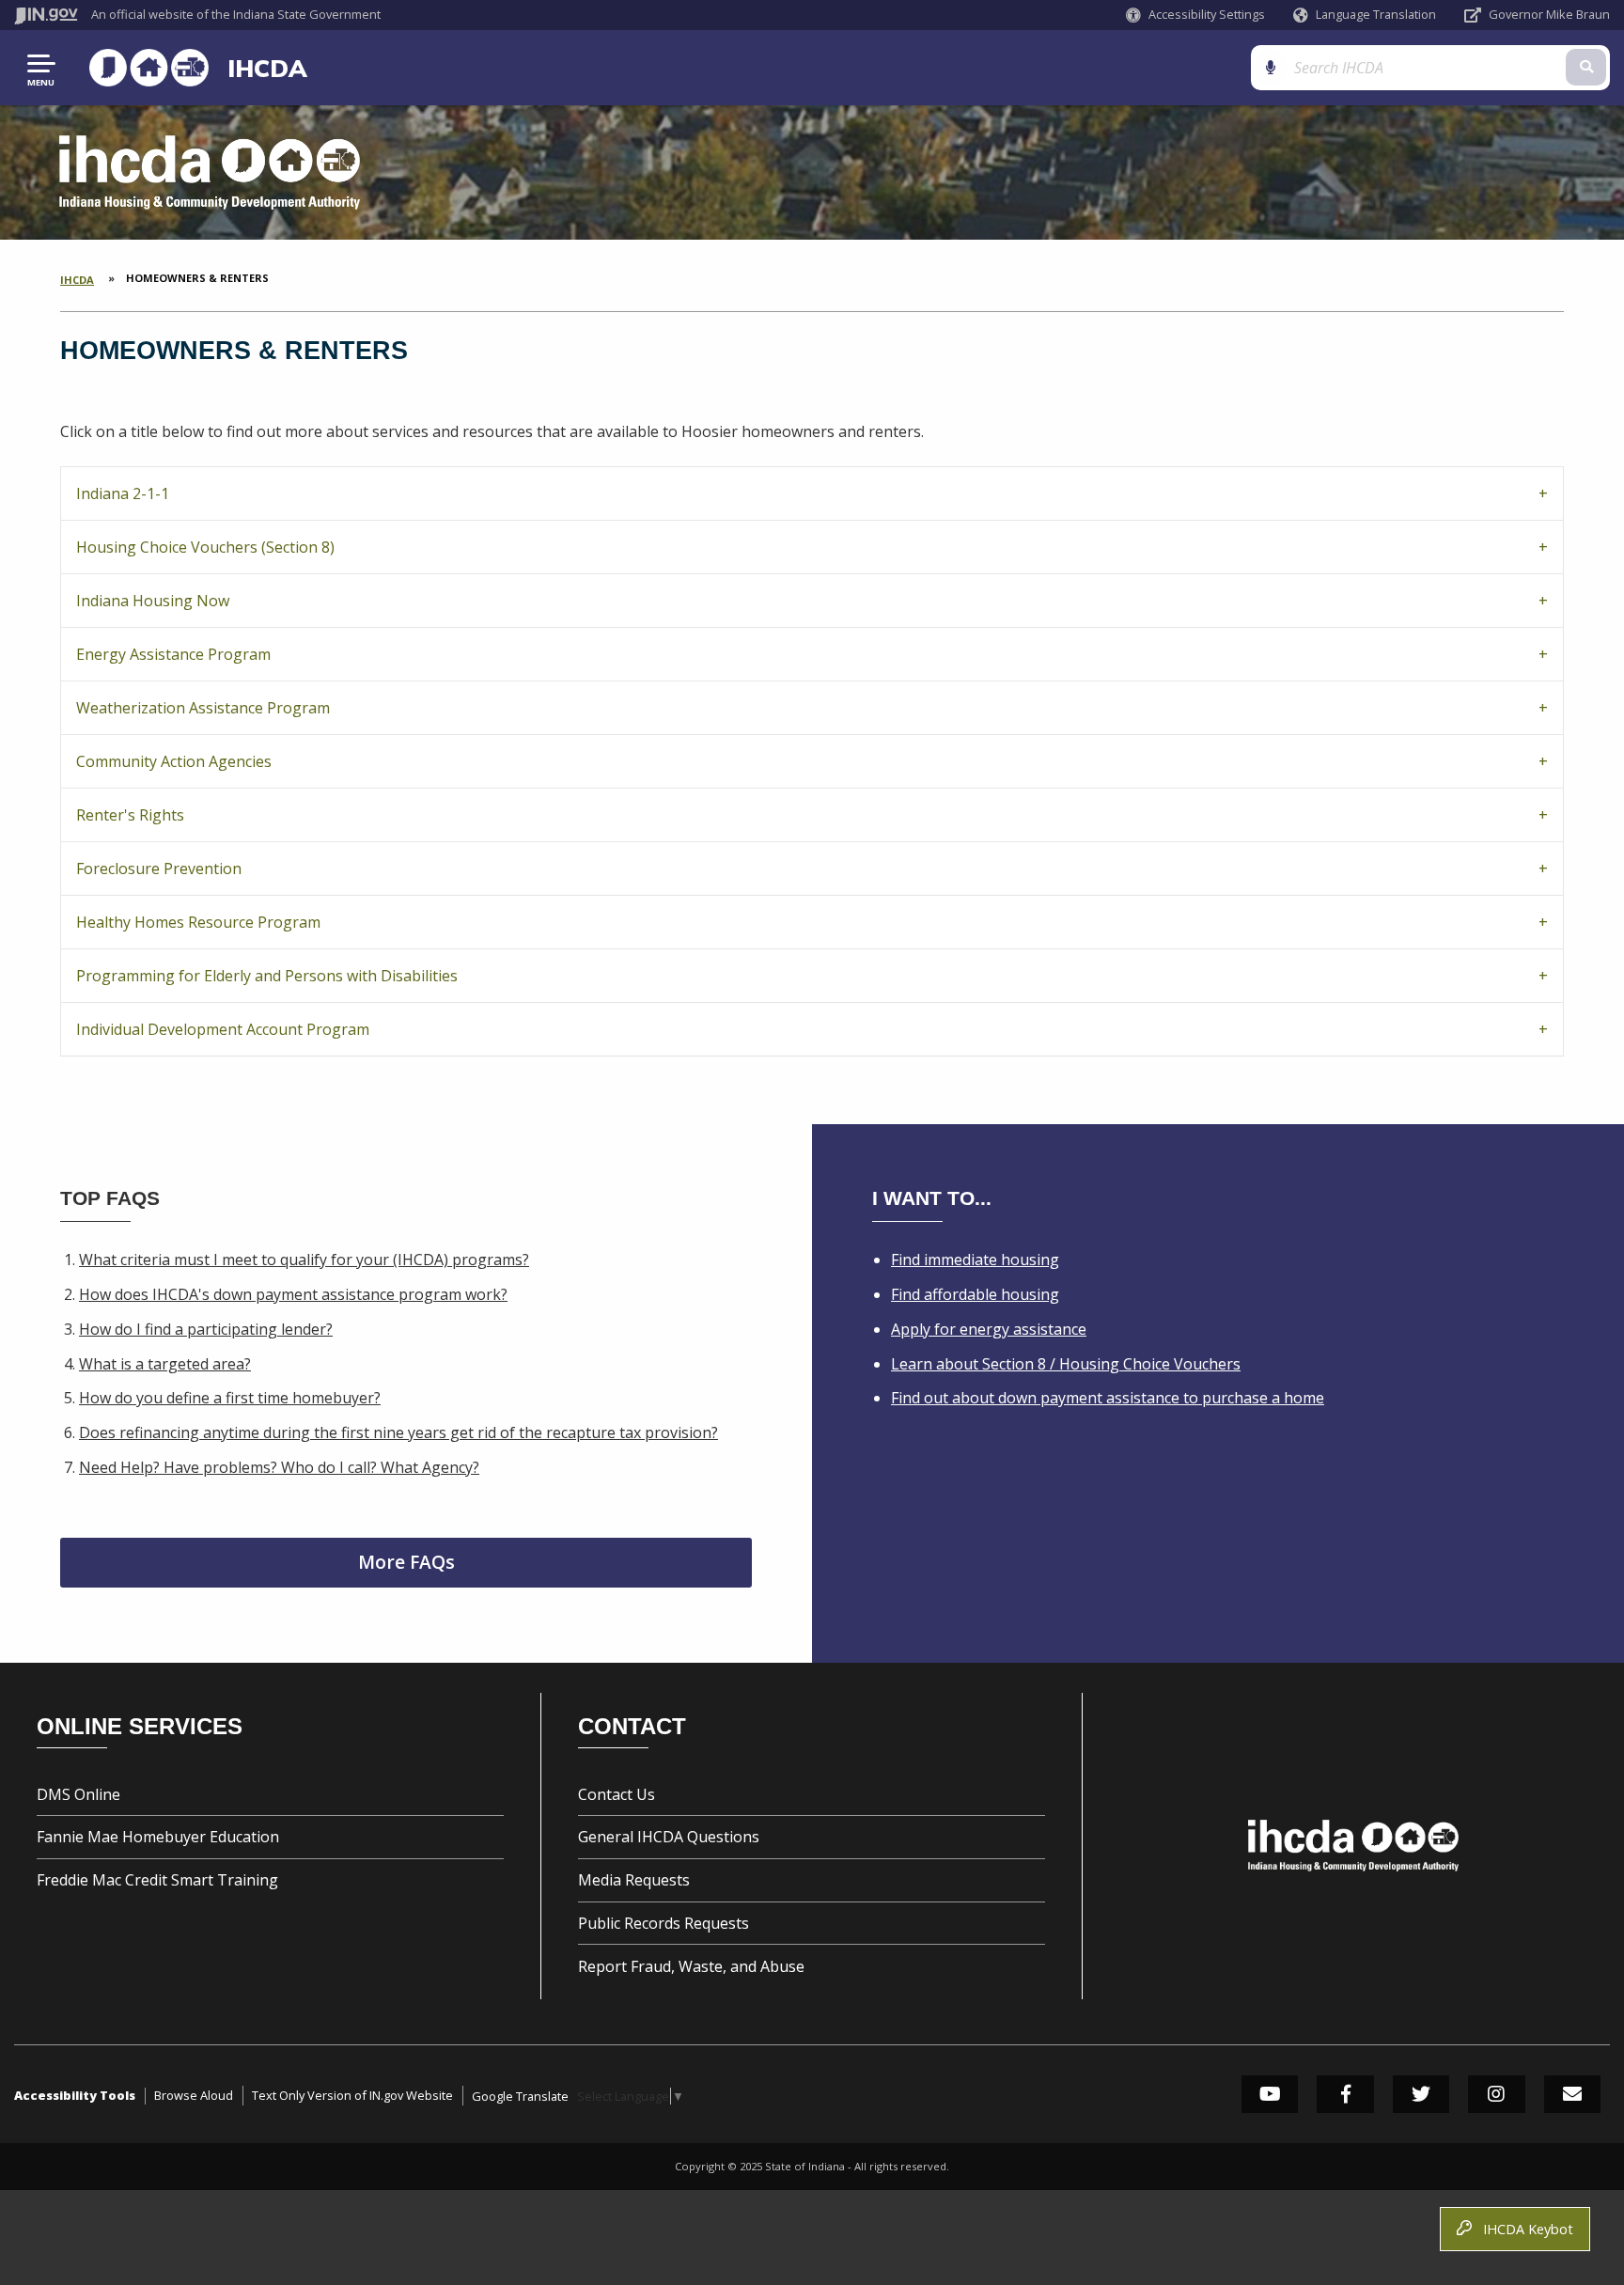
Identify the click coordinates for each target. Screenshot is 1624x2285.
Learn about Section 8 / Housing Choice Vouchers (1066, 1364)
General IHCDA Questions (669, 1837)
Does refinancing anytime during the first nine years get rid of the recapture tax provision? (398, 1432)
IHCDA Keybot (1524, 2229)
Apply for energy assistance (989, 1329)
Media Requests (634, 1880)
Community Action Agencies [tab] (174, 761)
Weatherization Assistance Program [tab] (203, 708)
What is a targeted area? (165, 1364)
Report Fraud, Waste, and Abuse (691, 1966)
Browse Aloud (194, 2095)
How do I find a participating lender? (206, 1329)
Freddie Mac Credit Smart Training (157, 1880)
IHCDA (267, 68)
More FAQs (406, 1562)
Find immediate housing (975, 1260)
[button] (1195, 15)
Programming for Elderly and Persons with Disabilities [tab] (267, 976)
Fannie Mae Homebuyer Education (158, 1837)
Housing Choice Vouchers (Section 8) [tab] (205, 547)
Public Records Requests (664, 1923)
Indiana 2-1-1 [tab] (123, 493)
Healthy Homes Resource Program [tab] (198, 922)
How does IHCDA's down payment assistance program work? (293, 1294)
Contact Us (617, 1794)
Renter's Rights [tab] (130, 815)
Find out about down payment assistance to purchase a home (1108, 1398)
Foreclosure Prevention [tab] (159, 869)
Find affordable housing (975, 1294)
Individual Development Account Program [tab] (223, 1029)
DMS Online (78, 1794)
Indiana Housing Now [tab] (153, 601)
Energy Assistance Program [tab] (173, 654)
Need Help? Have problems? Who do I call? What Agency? (279, 1467)
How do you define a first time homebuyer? (230, 1398)
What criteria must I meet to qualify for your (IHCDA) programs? (304, 1260)
